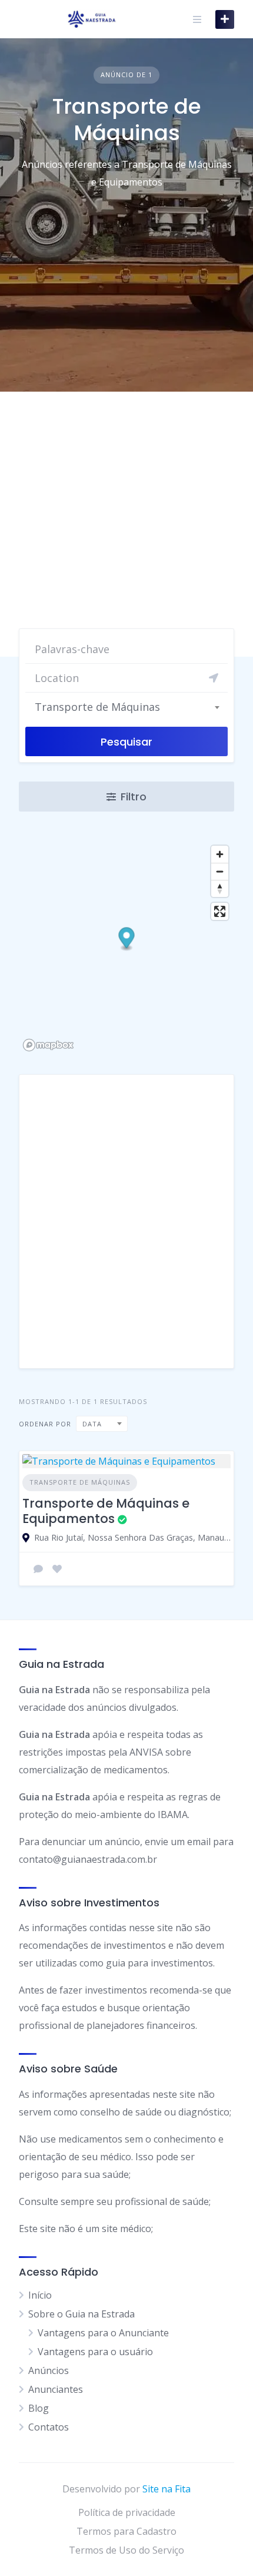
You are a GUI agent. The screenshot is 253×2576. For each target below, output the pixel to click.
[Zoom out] (220, 871)
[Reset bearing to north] (220, 888)
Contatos (49, 2427)
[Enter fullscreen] (220, 911)
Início (40, 2295)
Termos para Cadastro (126, 2531)
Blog (39, 2408)
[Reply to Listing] (38, 1569)
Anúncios (49, 2370)
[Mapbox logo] (48, 1045)
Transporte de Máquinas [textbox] (97, 707)
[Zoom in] (220, 854)
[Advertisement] (126, 524)
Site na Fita (167, 2489)
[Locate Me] (214, 678)
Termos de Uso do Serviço (126, 2550)
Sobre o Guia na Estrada (81, 2314)
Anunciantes (56, 2389)
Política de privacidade (127, 2512)
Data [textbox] (92, 1424)
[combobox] (126, 707)
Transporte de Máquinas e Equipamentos (106, 1511)
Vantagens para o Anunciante (103, 2333)
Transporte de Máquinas (80, 1482)
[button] (127, 940)
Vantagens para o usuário (95, 2352)
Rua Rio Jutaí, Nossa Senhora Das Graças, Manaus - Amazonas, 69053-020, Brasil (132, 1537)
